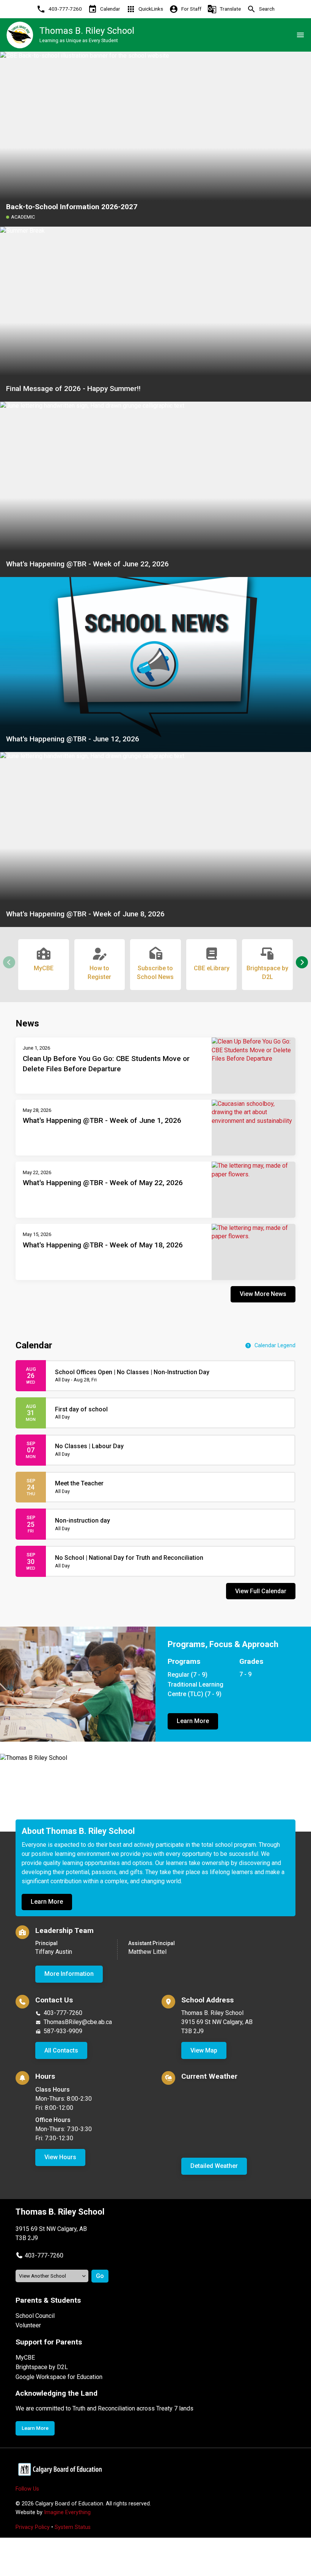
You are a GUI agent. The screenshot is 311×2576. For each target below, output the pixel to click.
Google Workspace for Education (59, 2377)
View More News (263, 1294)
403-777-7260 (63, 2013)
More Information (69, 1974)
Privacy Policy (33, 2527)
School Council (35, 2316)
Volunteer (28, 2325)
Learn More (193, 1721)
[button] (302, 962)
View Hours (60, 2157)
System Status (73, 2527)
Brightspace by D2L (42, 2367)
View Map (204, 2050)
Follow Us (27, 2489)
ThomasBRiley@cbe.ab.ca (78, 2022)
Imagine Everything (67, 2512)
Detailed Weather (214, 2166)
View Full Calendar (261, 1591)
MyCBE (25, 2358)
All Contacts (61, 2050)
